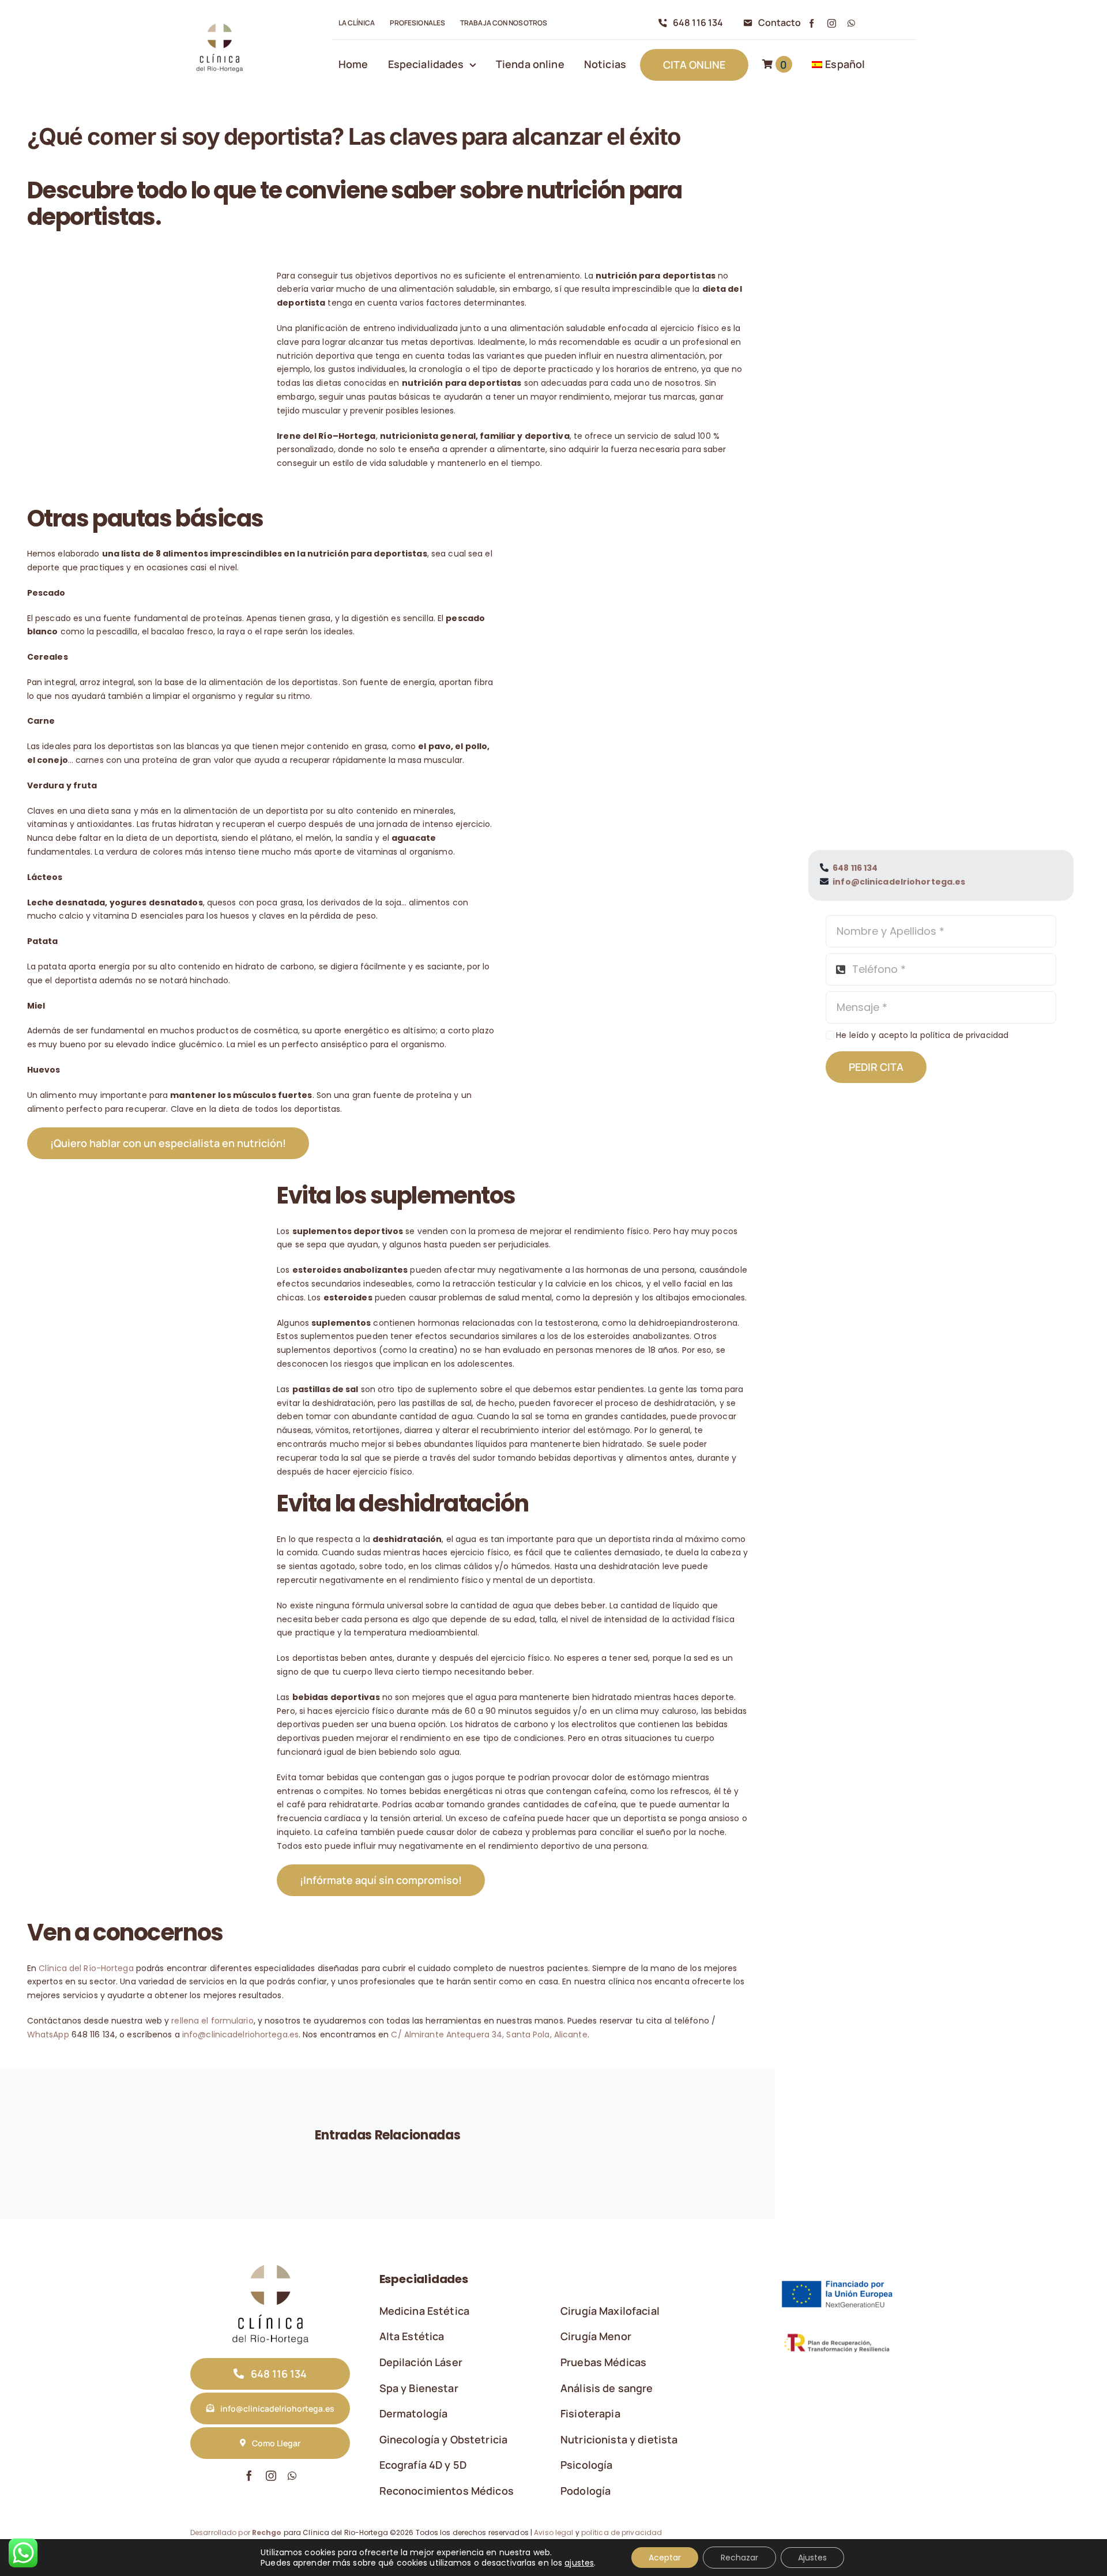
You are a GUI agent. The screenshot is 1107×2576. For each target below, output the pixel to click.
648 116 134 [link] (855, 868)
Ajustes (812, 2558)
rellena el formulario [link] (212, 2021)
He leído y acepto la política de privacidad (922, 1035)
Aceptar (665, 2558)
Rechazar (739, 2558)
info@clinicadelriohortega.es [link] (240, 2035)
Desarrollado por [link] (236, 2532)
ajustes (579, 2563)
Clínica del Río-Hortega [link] (86, 1968)
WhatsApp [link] (48, 2035)
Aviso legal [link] (553, 2532)
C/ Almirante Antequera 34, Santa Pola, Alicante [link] (489, 2035)
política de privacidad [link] (622, 2532)
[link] (219, 24)
